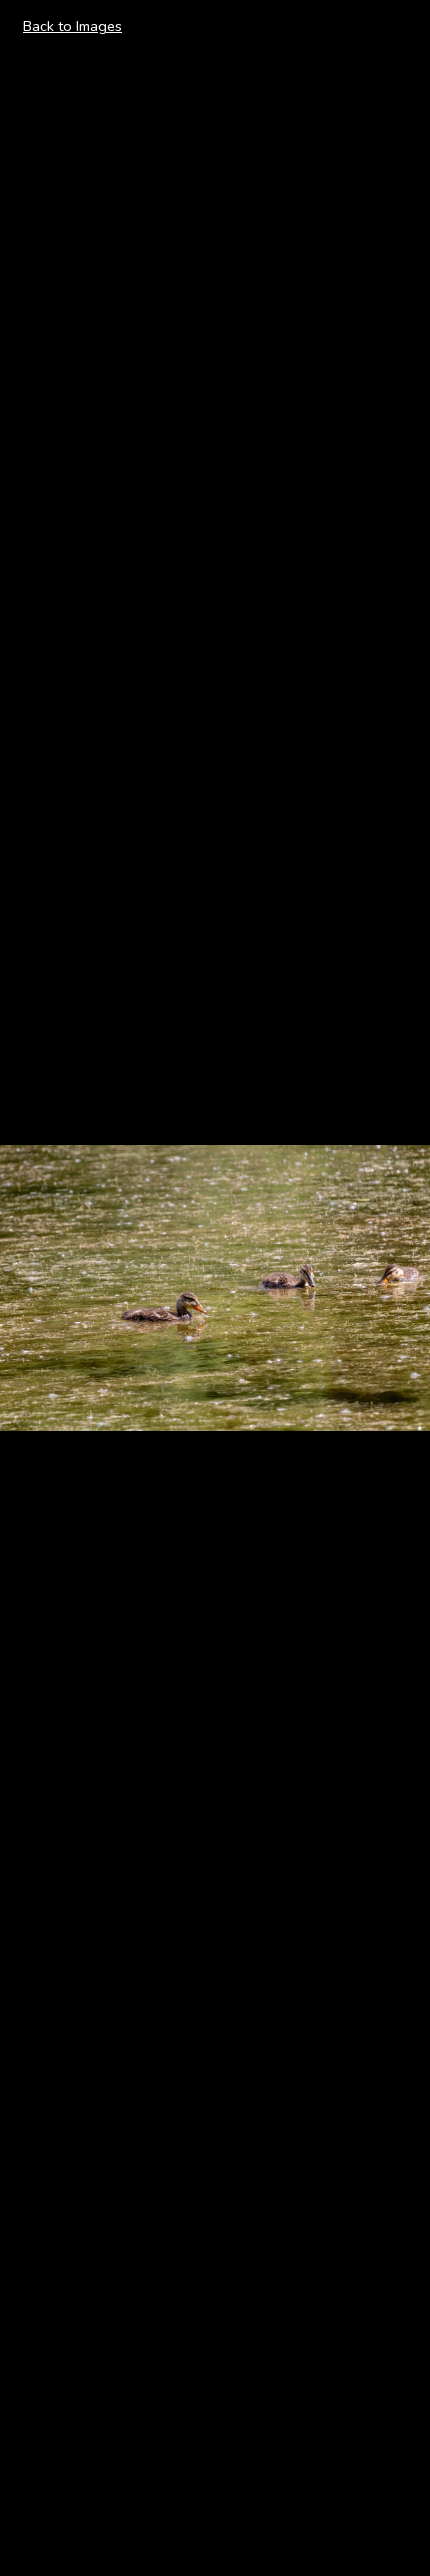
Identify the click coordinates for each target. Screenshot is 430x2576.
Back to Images (72, 26)
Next (391, 1287)
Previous (51, 1287)
